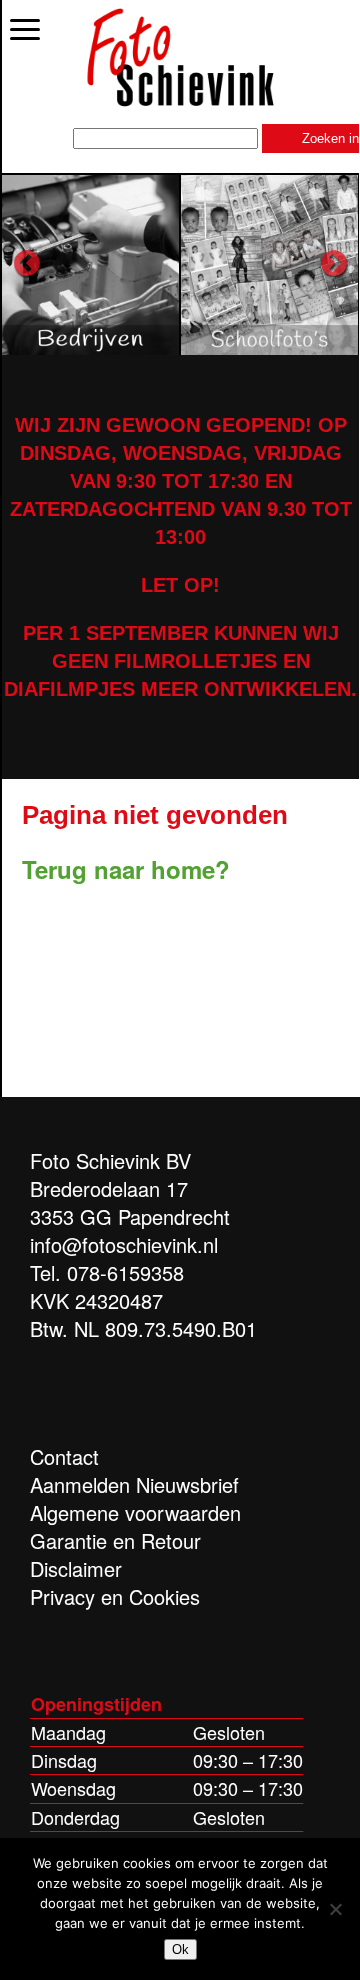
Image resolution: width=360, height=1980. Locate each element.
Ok (180, 1949)
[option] (91, 264)
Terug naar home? (126, 869)
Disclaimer (76, 1568)
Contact (64, 1456)
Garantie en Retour (115, 1540)
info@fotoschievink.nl (124, 1244)
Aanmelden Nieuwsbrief (134, 1484)
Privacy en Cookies (115, 1596)
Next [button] (334, 264)
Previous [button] (27, 264)
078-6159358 (125, 1272)
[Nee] (335, 1909)
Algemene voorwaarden (135, 1512)
